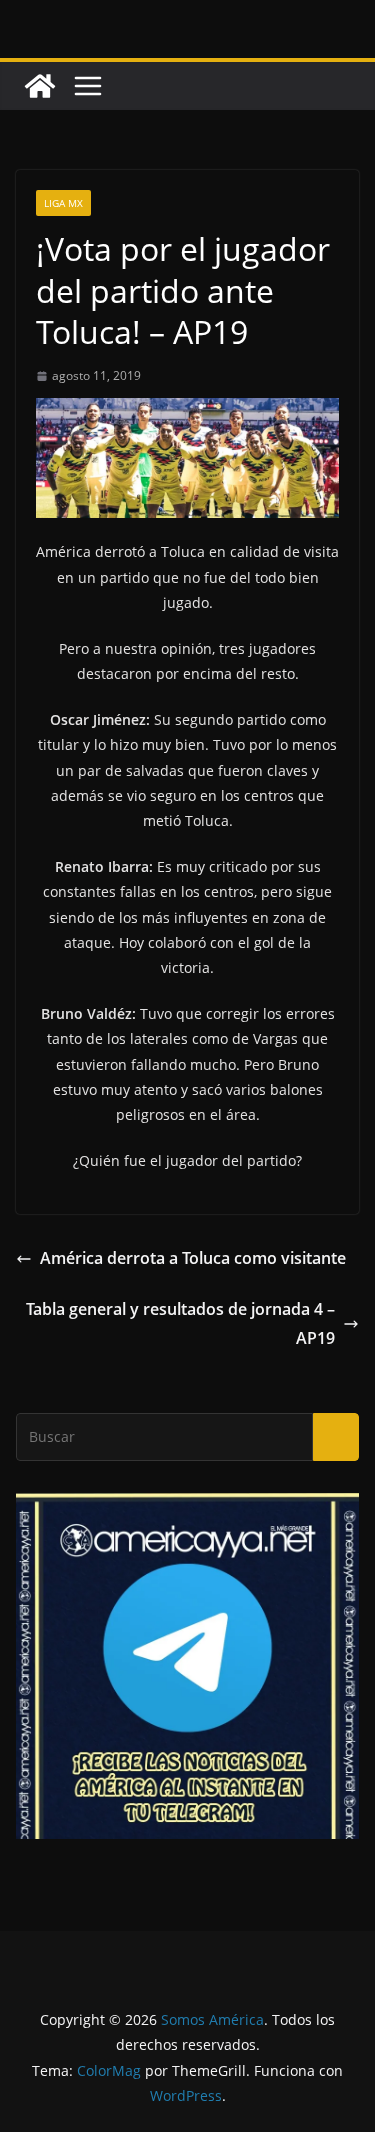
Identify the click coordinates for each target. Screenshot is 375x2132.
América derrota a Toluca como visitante (193, 1258)
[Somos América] (40, 86)
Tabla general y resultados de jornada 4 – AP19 (180, 1323)
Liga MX (63, 203)
